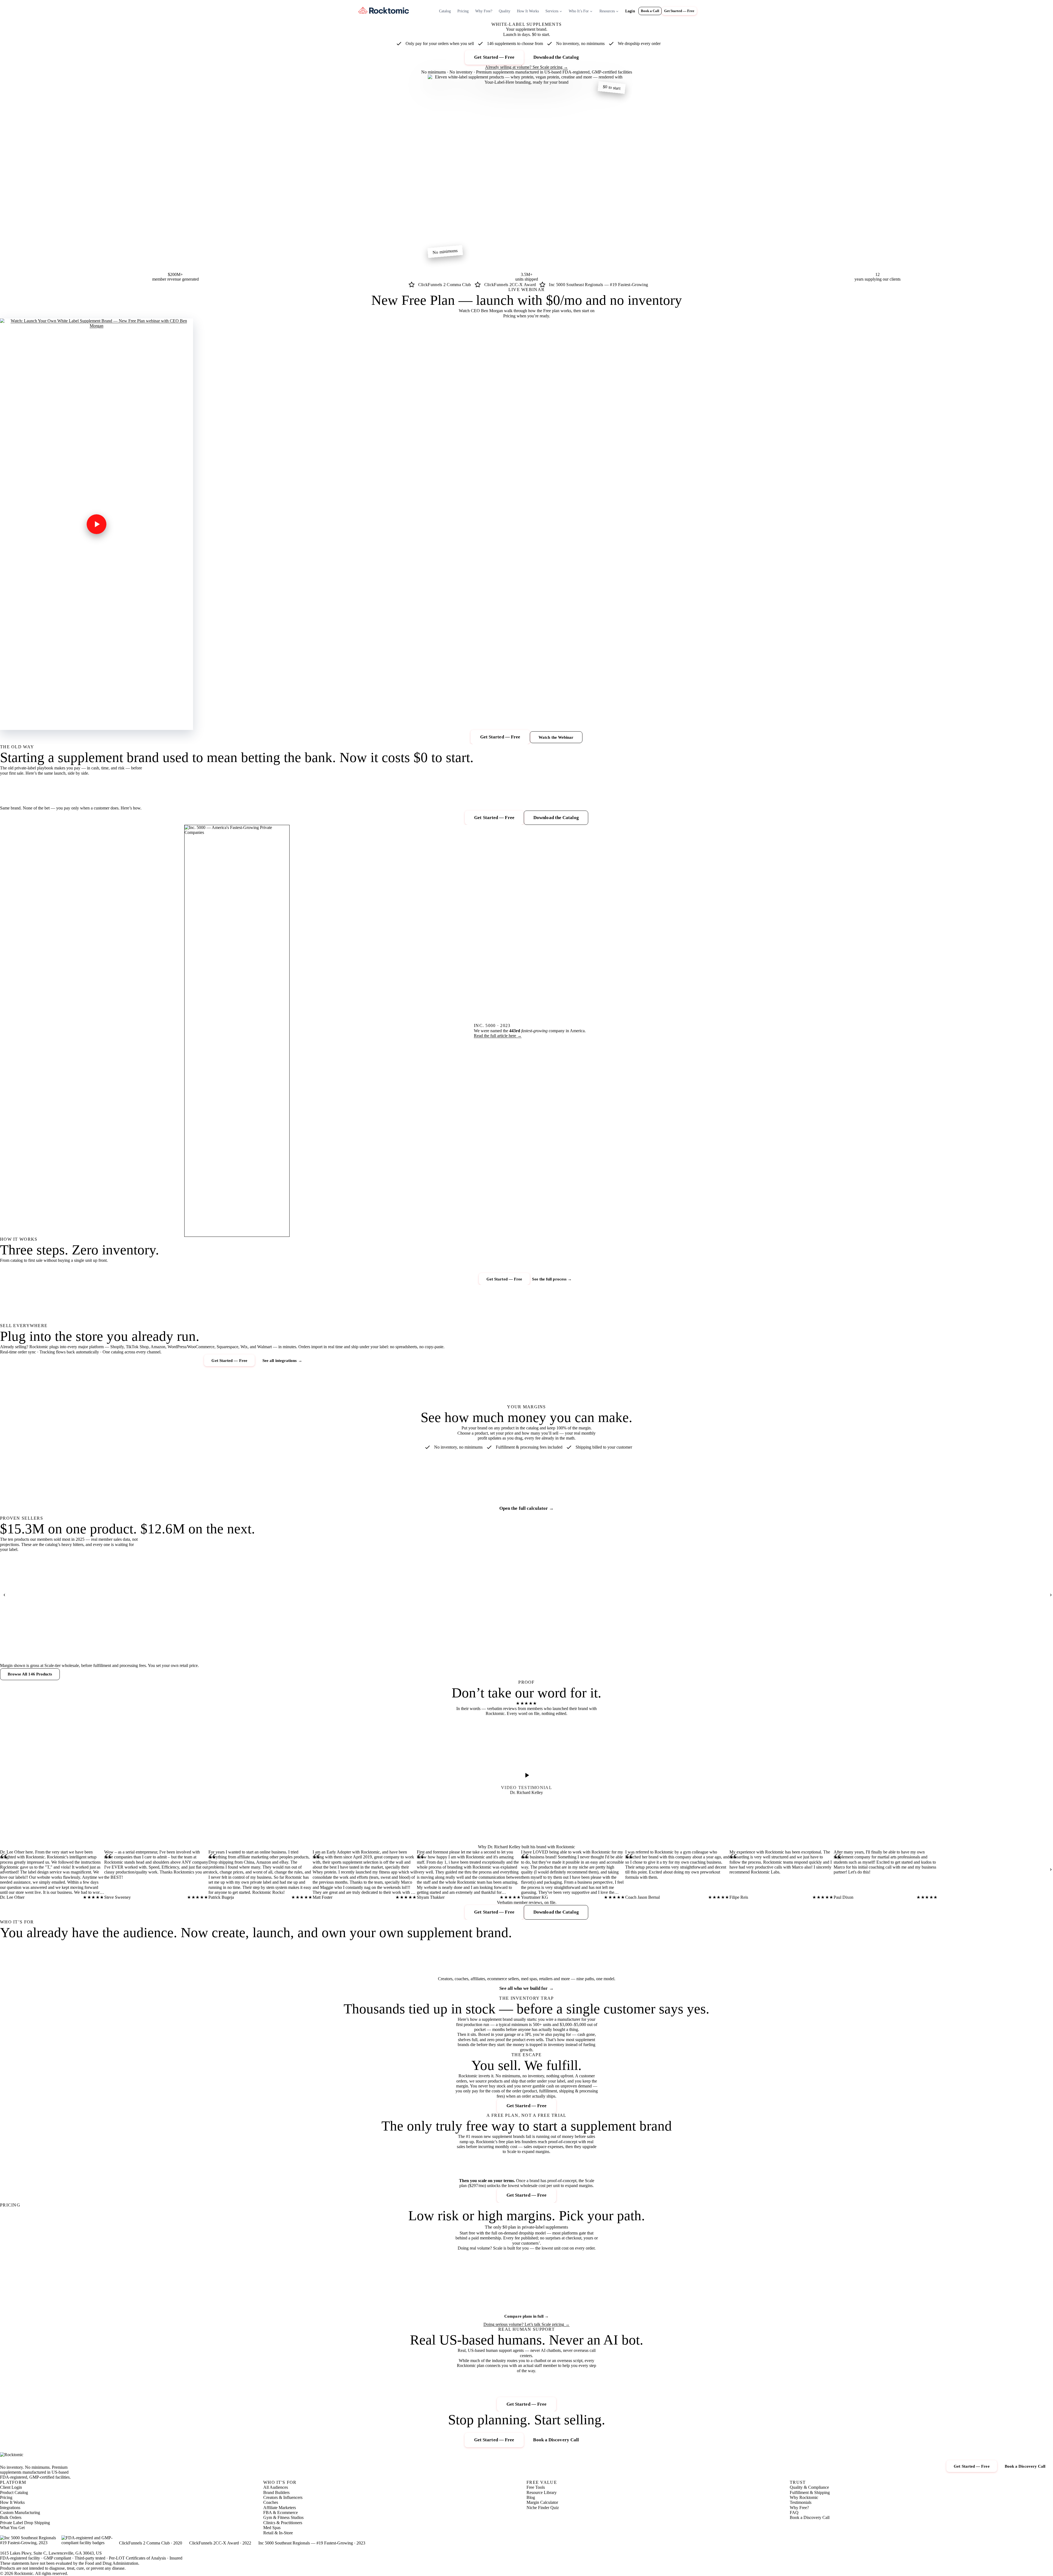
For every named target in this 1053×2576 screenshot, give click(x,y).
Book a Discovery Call (556, 2440)
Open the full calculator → (526, 1508)
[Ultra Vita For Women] (576, 1594)
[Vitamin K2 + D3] (422, 1594)
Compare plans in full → (526, 2316)
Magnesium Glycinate (326, 1649)
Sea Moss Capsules (247, 1642)
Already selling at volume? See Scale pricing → (526, 67)
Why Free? (484, 11)
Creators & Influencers (283, 2497)
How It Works (528, 11)
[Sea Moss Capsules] (269, 1594)
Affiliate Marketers (280, 2508)
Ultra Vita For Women (557, 1649)
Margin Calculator (542, 2502)
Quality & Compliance (809, 2487)
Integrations (10, 2508)
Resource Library (542, 2492)
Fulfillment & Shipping (810, 2492)
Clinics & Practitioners (283, 2523)
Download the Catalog (556, 57)
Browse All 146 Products (30, 1674)
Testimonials (801, 2502)
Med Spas (272, 2528)
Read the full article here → (498, 1036)
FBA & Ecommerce (281, 2512)
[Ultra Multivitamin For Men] (192, 1594)
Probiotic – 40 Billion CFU (100, 1649)
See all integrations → (282, 1360)
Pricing (463, 11)
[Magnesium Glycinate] (346, 1594)
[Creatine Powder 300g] (38, 1594)
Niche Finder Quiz (543, 2508)
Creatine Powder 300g (19, 1649)
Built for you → (22, 1974)
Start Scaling (590, 2303)
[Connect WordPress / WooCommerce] (808, 1390)
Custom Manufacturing (20, 2512)
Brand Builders (276, 2492)
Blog (531, 2497)
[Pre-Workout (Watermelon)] (653, 1594)
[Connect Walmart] (739, 1319)
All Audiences (276, 2487)
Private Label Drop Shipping (25, 2523)
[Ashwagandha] (499, 1594)
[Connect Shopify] (783, 1301)
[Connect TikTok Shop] (827, 1318)
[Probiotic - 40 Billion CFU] (115, 1594)
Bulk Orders (11, 2517)
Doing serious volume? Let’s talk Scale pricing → (526, 2324)
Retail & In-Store (278, 2533)
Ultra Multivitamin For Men (178, 1649)
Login (630, 11)
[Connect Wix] (728, 1357)
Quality (505, 11)
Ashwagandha (473, 1649)
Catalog (445, 11)
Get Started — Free (679, 11)
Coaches (271, 2502)
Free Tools (536, 2487)
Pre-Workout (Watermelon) (638, 1649)
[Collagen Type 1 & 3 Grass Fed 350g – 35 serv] (729, 1594)
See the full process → (552, 1279)
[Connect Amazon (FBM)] (839, 1359)
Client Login (11, 2487)
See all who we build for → (526, 1988)
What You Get (12, 2528)
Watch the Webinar (556, 737)
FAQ (794, 2512)
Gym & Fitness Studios (283, 2517)
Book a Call (650, 11)
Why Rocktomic (804, 2497)
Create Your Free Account (463, 2308)
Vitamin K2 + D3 (399, 1649)
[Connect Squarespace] (759, 1391)
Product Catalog (14, 2492)
